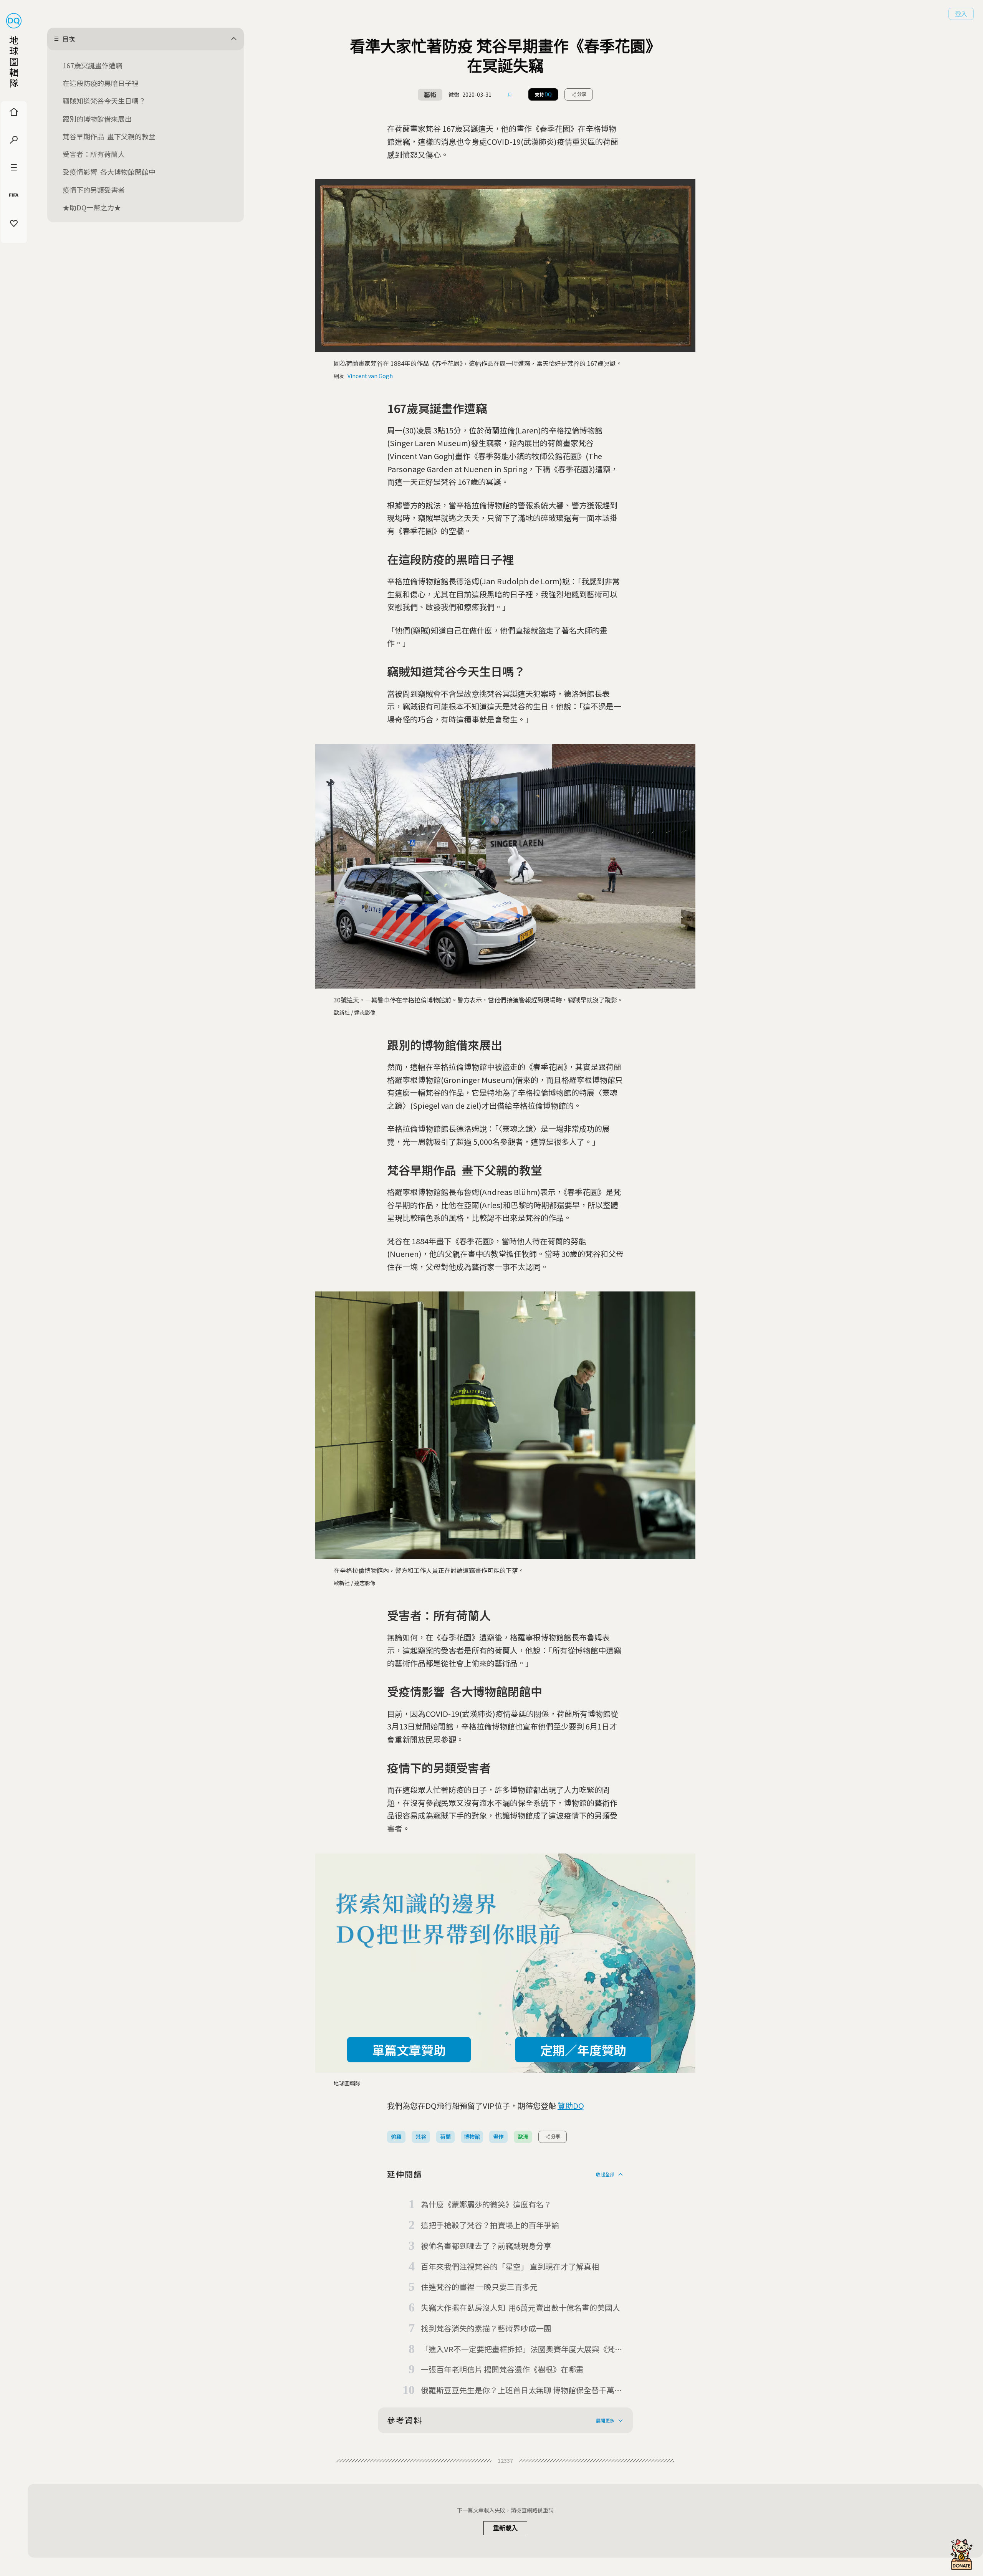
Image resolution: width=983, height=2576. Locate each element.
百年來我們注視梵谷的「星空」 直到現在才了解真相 (510, 2266)
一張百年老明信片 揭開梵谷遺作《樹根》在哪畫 (502, 2369)
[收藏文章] (510, 94)
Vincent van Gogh (370, 376)
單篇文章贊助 (409, 2050)
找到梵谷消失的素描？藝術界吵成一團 (486, 2328)
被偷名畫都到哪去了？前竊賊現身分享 (486, 2246)
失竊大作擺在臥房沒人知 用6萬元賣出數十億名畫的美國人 (520, 2307)
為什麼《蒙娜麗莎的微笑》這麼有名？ (486, 2204)
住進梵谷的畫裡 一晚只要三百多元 (479, 2287)
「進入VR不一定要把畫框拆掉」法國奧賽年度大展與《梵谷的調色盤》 (522, 2349)
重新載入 (505, 2528)
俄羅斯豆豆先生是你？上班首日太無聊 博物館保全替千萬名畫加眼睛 (521, 2391)
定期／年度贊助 (583, 2050)
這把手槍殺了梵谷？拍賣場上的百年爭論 (490, 2225)
